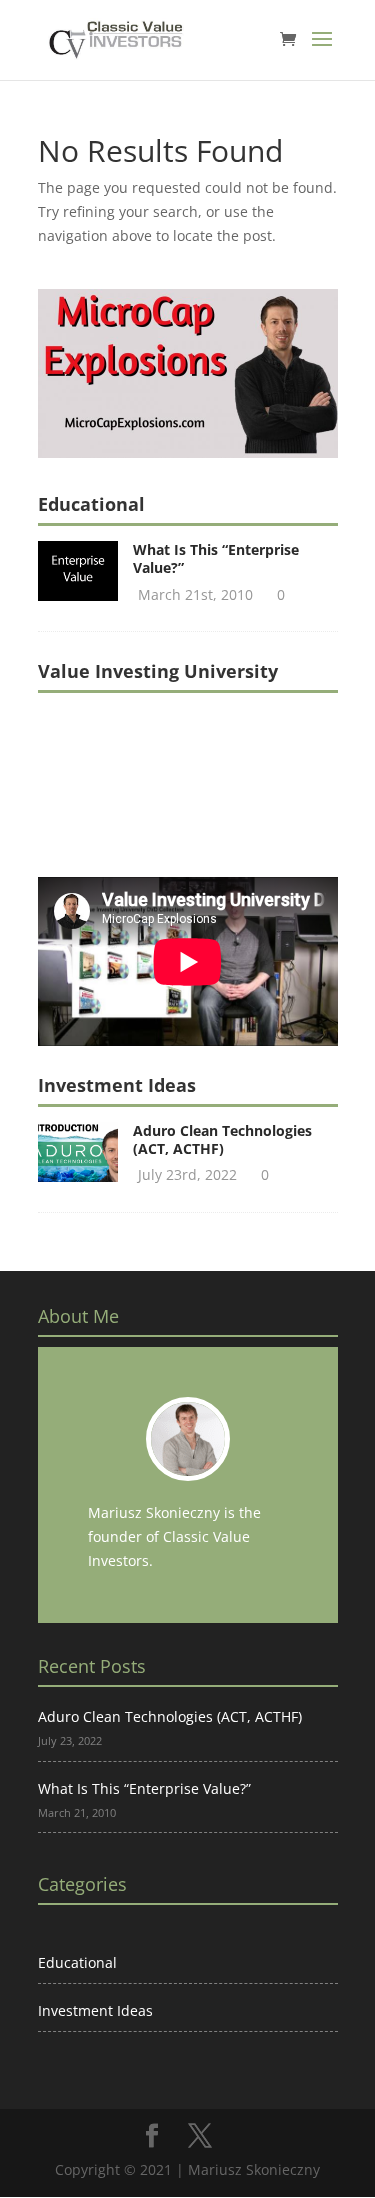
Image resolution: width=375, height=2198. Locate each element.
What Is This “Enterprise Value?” (216, 558)
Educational (77, 1962)
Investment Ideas (95, 2010)
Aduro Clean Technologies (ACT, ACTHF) (222, 1139)
